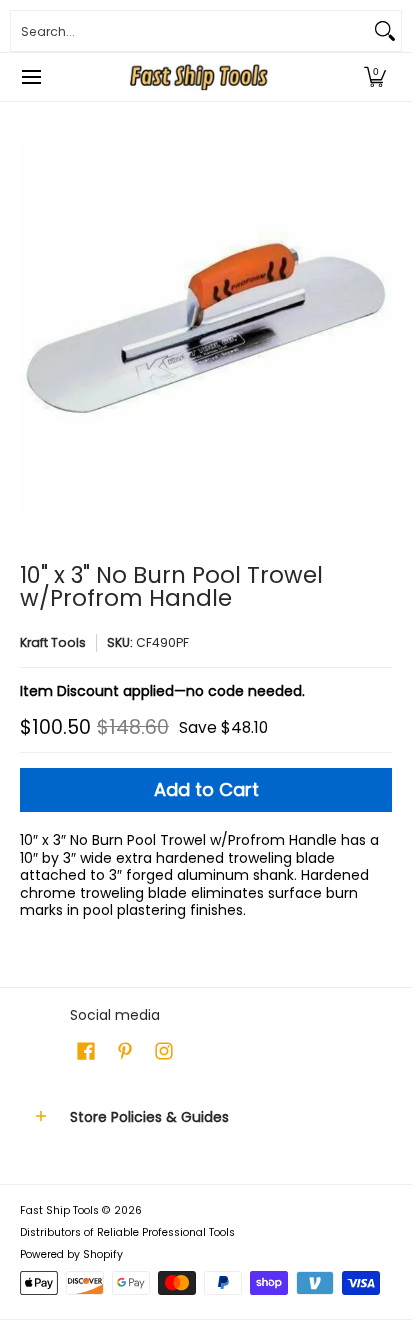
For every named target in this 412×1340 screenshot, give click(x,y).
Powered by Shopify (71, 1254)
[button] (375, 77)
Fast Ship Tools (59, 1210)
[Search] (385, 31)
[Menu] (30, 77)
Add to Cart (206, 789)
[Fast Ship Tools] (199, 77)
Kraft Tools (53, 642)
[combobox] (190, 31)
